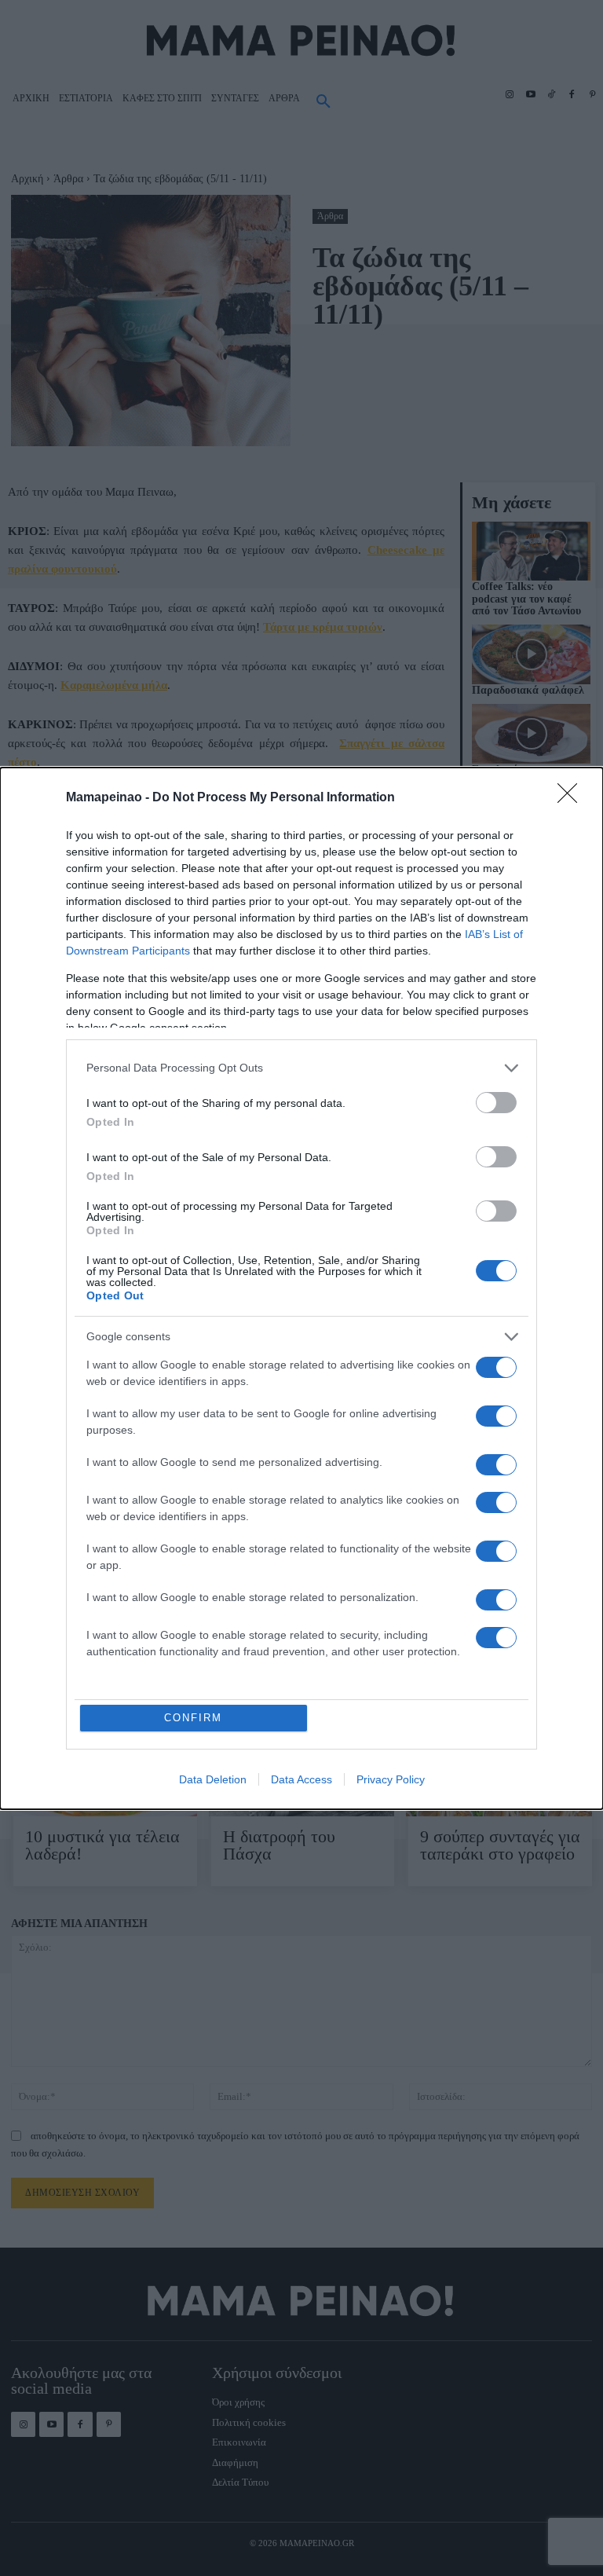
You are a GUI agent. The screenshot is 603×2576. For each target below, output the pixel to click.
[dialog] (301, 1288)
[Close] (572, 798)
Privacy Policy (391, 1779)
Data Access (301, 1779)
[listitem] (301, 1068)
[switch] (496, 1103)
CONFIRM (193, 1718)
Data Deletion (213, 1779)
